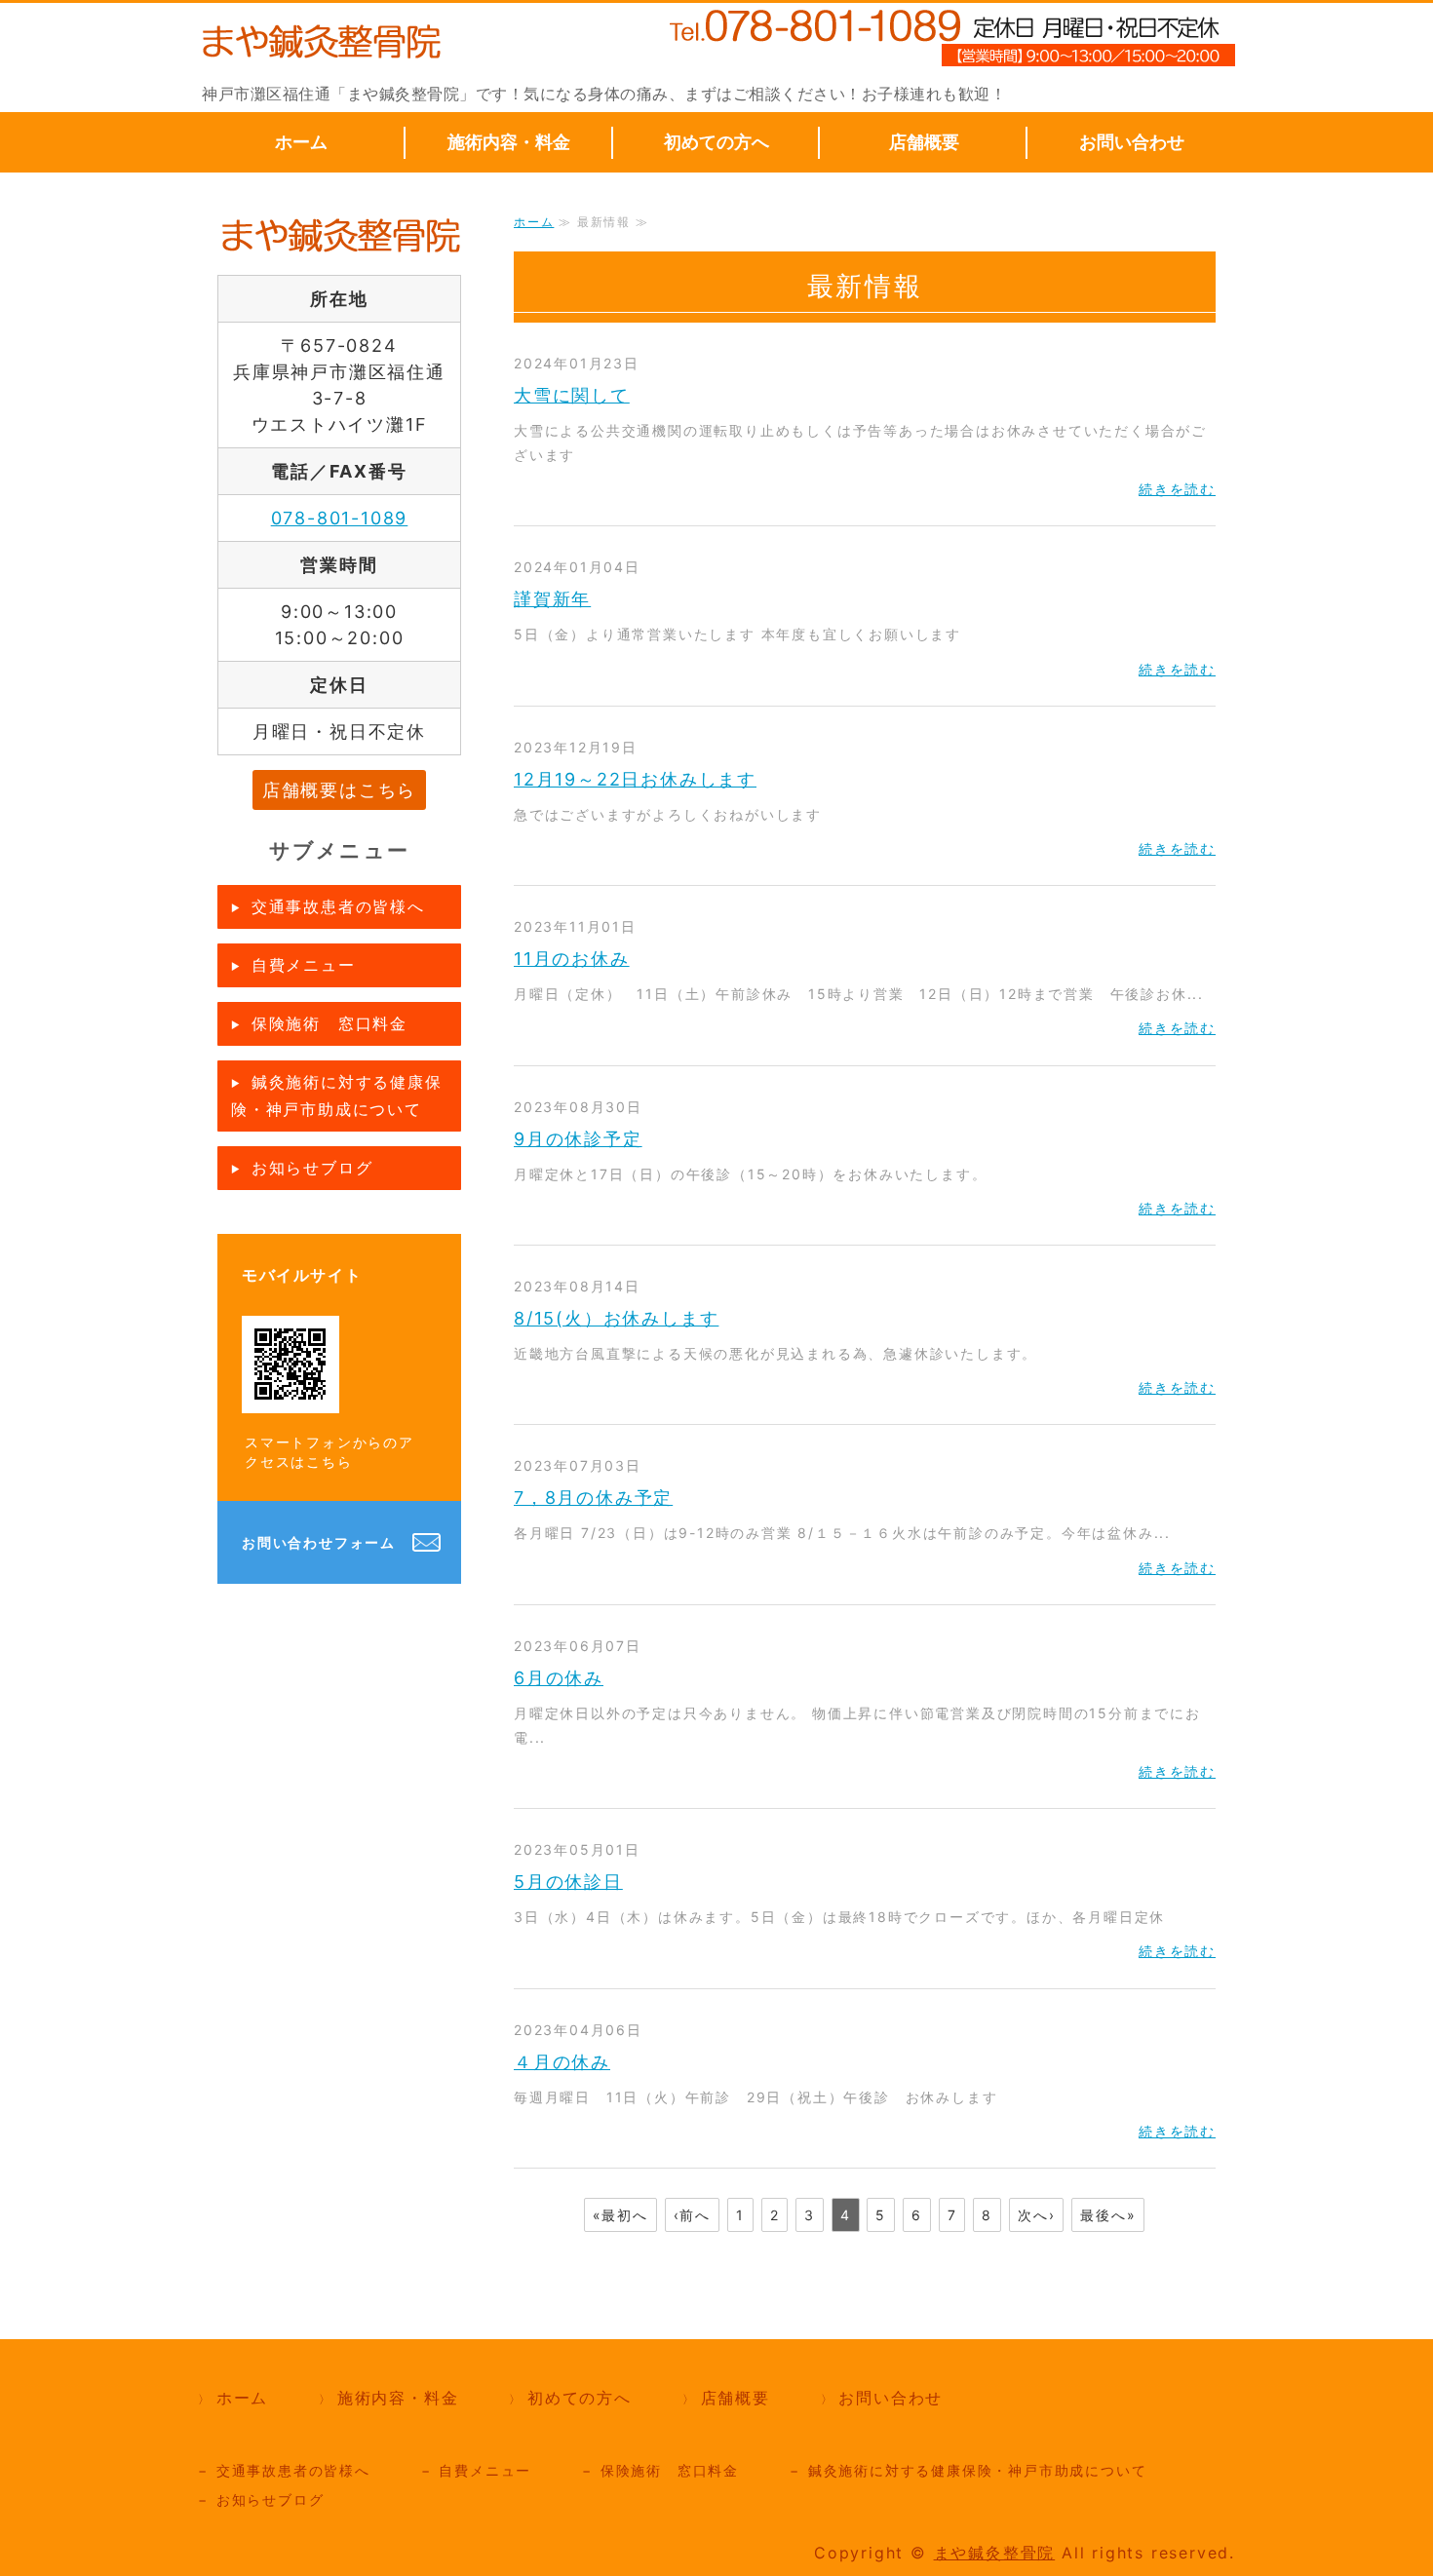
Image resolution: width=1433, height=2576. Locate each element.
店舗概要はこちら (339, 790)
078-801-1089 (340, 518)
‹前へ (692, 2215)
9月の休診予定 (578, 1139)
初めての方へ (716, 142)
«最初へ (620, 2215)
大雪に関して (572, 395)
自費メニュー (304, 965)
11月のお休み (572, 959)
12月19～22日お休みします (635, 779)
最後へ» (1108, 2215)
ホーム (301, 142)
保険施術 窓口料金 (329, 1023)
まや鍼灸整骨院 (995, 2553)
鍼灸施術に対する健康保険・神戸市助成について (337, 1096)
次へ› (1036, 2215)
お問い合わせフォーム (319, 1542)
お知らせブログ (312, 1168)
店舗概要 (924, 142)
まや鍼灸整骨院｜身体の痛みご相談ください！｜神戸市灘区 (320, 42)
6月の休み (559, 1678)
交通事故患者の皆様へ (338, 906)
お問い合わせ (1132, 142)
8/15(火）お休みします (616, 1318)
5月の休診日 (568, 1882)
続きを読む (1177, 489)
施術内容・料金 (509, 142)
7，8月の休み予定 (593, 1498)
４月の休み (562, 2062)
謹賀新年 (552, 599)
